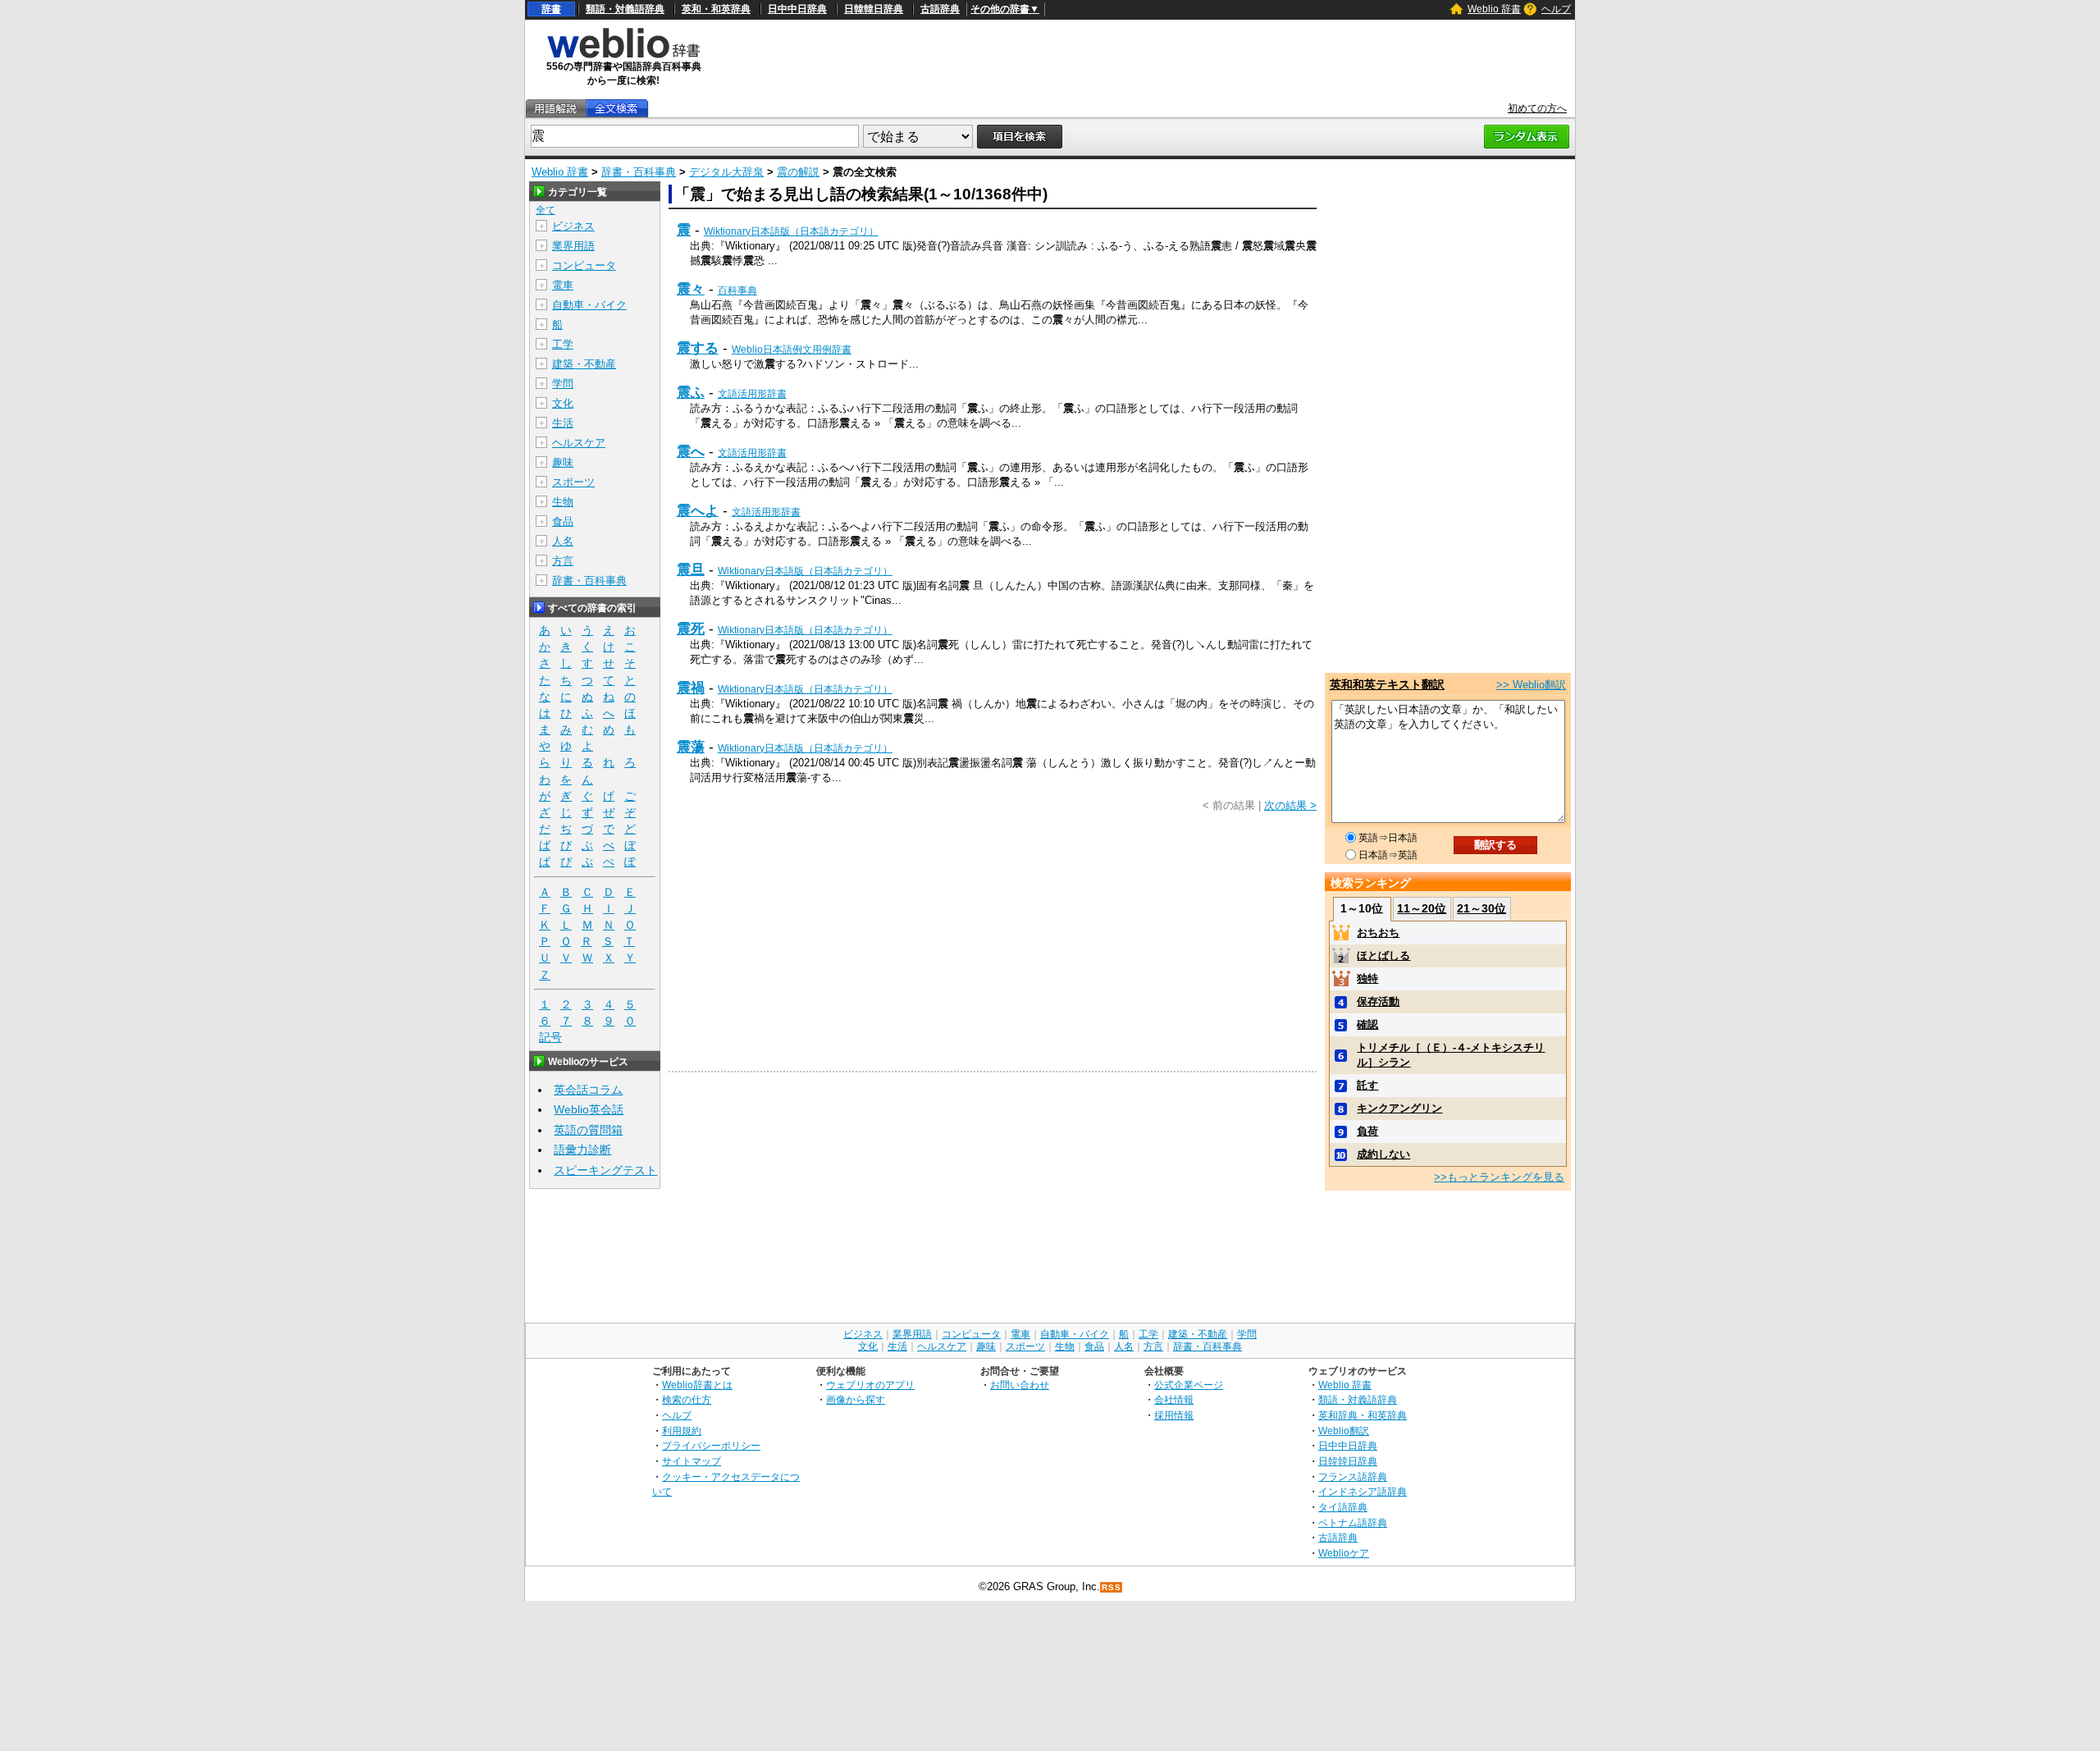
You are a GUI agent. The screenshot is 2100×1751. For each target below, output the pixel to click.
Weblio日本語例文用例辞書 (792, 350)
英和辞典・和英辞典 (1363, 1415)
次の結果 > (1290, 805)
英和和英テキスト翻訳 (1387, 684)
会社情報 (1174, 1399)
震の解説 (798, 172)
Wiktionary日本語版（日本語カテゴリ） (791, 231)
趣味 (563, 462)
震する (698, 348)
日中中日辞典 (797, 9)
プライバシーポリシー (711, 1445)
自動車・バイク (589, 305)
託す (1367, 1085)
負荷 (1367, 1131)
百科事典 (737, 290)
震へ (691, 451)
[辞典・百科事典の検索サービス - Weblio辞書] (623, 55)
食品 (563, 521)
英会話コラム (588, 1090)
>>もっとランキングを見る (1499, 1177)
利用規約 (682, 1431)
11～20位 (1422, 908)
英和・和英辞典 (716, 9)
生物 (563, 502)
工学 (563, 344)
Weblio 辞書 (1494, 9)
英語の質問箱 (588, 1130)
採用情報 (1174, 1415)
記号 (550, 1037)
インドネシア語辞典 (1363, 1491)
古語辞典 (940, 9)
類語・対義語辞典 (625, 9)
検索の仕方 (687, 1399)
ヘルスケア (579, 443)
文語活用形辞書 (752, 394)
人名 (563, 541)
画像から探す (856, 1399)
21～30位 (1481, 908)
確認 (1367, 1024)
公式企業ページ (1189, 1385)
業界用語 (573, 246)
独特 (1367, 978)
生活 (563, 423)
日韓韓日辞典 (874, 9)
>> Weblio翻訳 (1531, 685)
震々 (691, 289)
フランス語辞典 (1353, 1477)
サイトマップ (692, 1461)
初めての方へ (1537, 108)
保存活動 (1378, 1001)
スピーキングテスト (605, 1170)
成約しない (1383, 1154)
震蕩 (691, 747)
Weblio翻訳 (1344, 1431)
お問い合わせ (1020, 1385)
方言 (563, 561)
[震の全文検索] (616, 109)
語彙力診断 (582, 1150)
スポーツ (573, 482)
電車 (563, 285)
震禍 (691, 688)
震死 (691, 629)
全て (546, 210)
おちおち (1378, 933)
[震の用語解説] (555, 109)
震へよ (698, 510)
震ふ (691, 392)
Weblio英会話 (589, 1109)
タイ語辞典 (1343, 1507)
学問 (563, 384)
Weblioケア (1344, 1553)
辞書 (551, 9)
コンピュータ (584, 265)
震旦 (691, 569)
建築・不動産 (584, 364)
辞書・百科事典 (639, 172)
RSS (1112, 1587)
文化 (563, 403)
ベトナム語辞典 (1353, 1522)
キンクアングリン (1399, 1108)
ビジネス (573, 226)
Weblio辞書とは (697, 1385)
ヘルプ (1556, 9)
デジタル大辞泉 (726, 172)
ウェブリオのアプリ (870, 1385)
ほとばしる (1383, 956)
